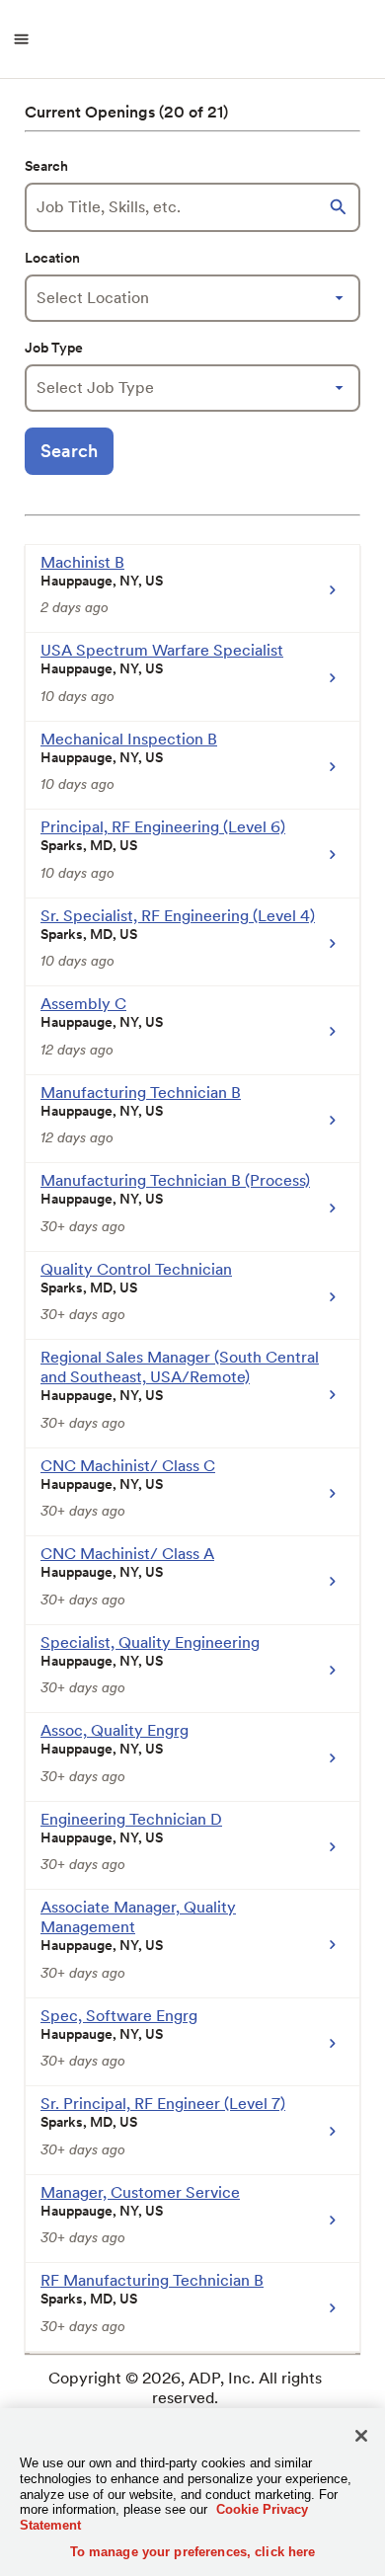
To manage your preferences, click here (193, 2552)
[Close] (361, 2436)
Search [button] (69, 451)
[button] (341, 207)
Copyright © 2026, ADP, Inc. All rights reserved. (185, 2388)
